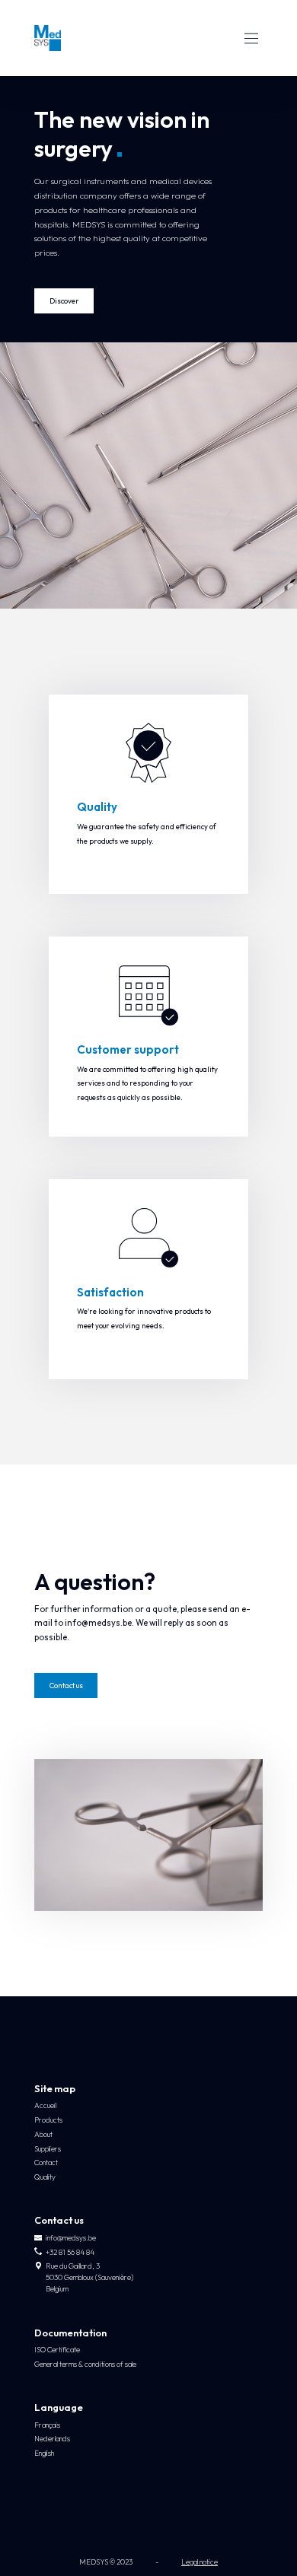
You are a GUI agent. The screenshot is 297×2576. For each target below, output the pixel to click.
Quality (45, 2177)
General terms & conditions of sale (85, 2364)
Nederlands (52, 2439)
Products (48, 2120)
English (44, 2453)
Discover (64, 301)
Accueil (45, 2105)
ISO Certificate (57, 2350)
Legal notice (200, 2562)
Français (47, 2425)
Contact (46, 2163)
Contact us (66, 1686)
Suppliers (48, 2149)
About (43, 2134)
